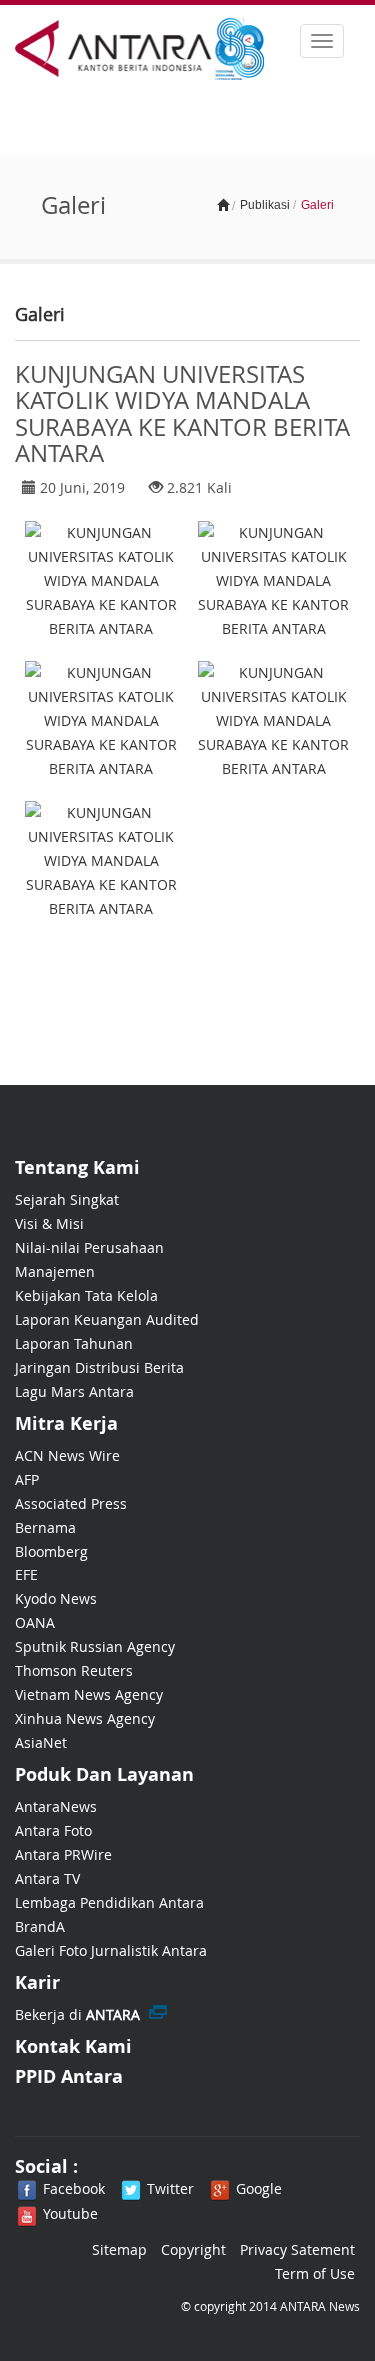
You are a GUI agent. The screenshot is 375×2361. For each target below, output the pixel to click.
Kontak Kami (73, 2046)
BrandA (40, 1926)
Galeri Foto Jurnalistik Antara (111, 1950)
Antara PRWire (63, 1854)
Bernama (45, 1527)
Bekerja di (77, 2014)
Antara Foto (53, 1830)
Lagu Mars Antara (74, 1391)
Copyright (193, 2249)
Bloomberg (51, 1551)
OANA (35, 1622)
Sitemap (119, 2249)
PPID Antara (69, 2076)
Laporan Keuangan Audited (107, 1319)
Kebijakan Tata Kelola (86, 1295)
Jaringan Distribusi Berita (99, 1367)
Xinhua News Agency (85, 1718)
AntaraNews (56, 1806)
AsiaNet (41, 1742)
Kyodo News (56, 1598)
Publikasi (265, 205)
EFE (26, 1574)
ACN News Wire (67, 1455)
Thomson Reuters (74, 1670)
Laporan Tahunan (74, 1343)
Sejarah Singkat (67, 1199)
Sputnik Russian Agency (95, 1646)
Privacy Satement (297, 2249)
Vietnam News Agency (89, 1694)
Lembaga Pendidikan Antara (109, 1902)
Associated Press (71, 1503)
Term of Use (315, 2273)
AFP (27, 1479)
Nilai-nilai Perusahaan (89, 1247)
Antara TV (47, 1878)
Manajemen (55, 1271)
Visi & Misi (49, 1223)
